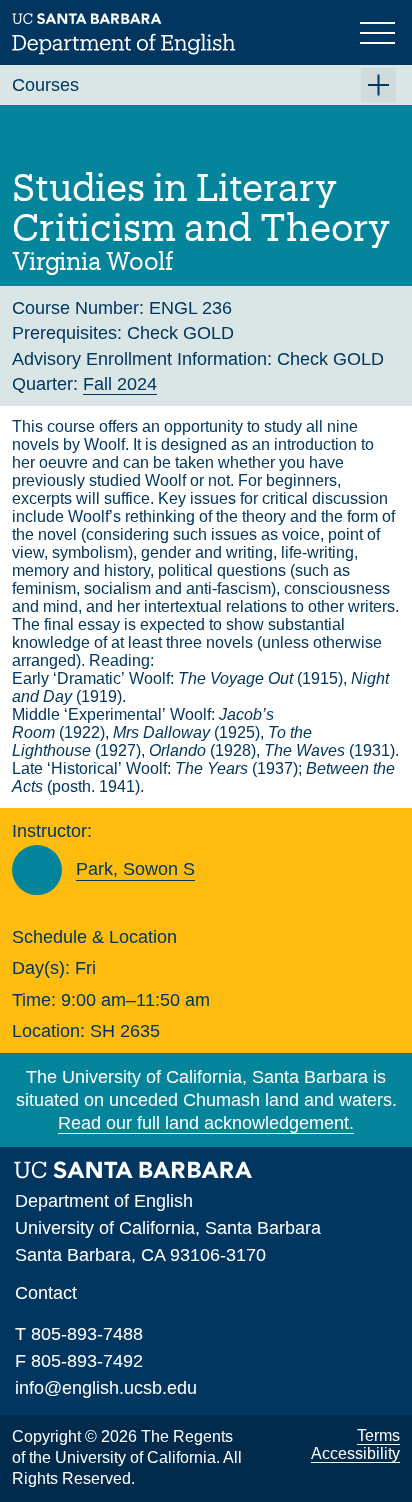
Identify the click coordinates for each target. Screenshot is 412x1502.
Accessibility (355, 1453)
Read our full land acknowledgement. (206, 1123)
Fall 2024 (120, 384)
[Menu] (380, 31)
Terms (378, 1435)
